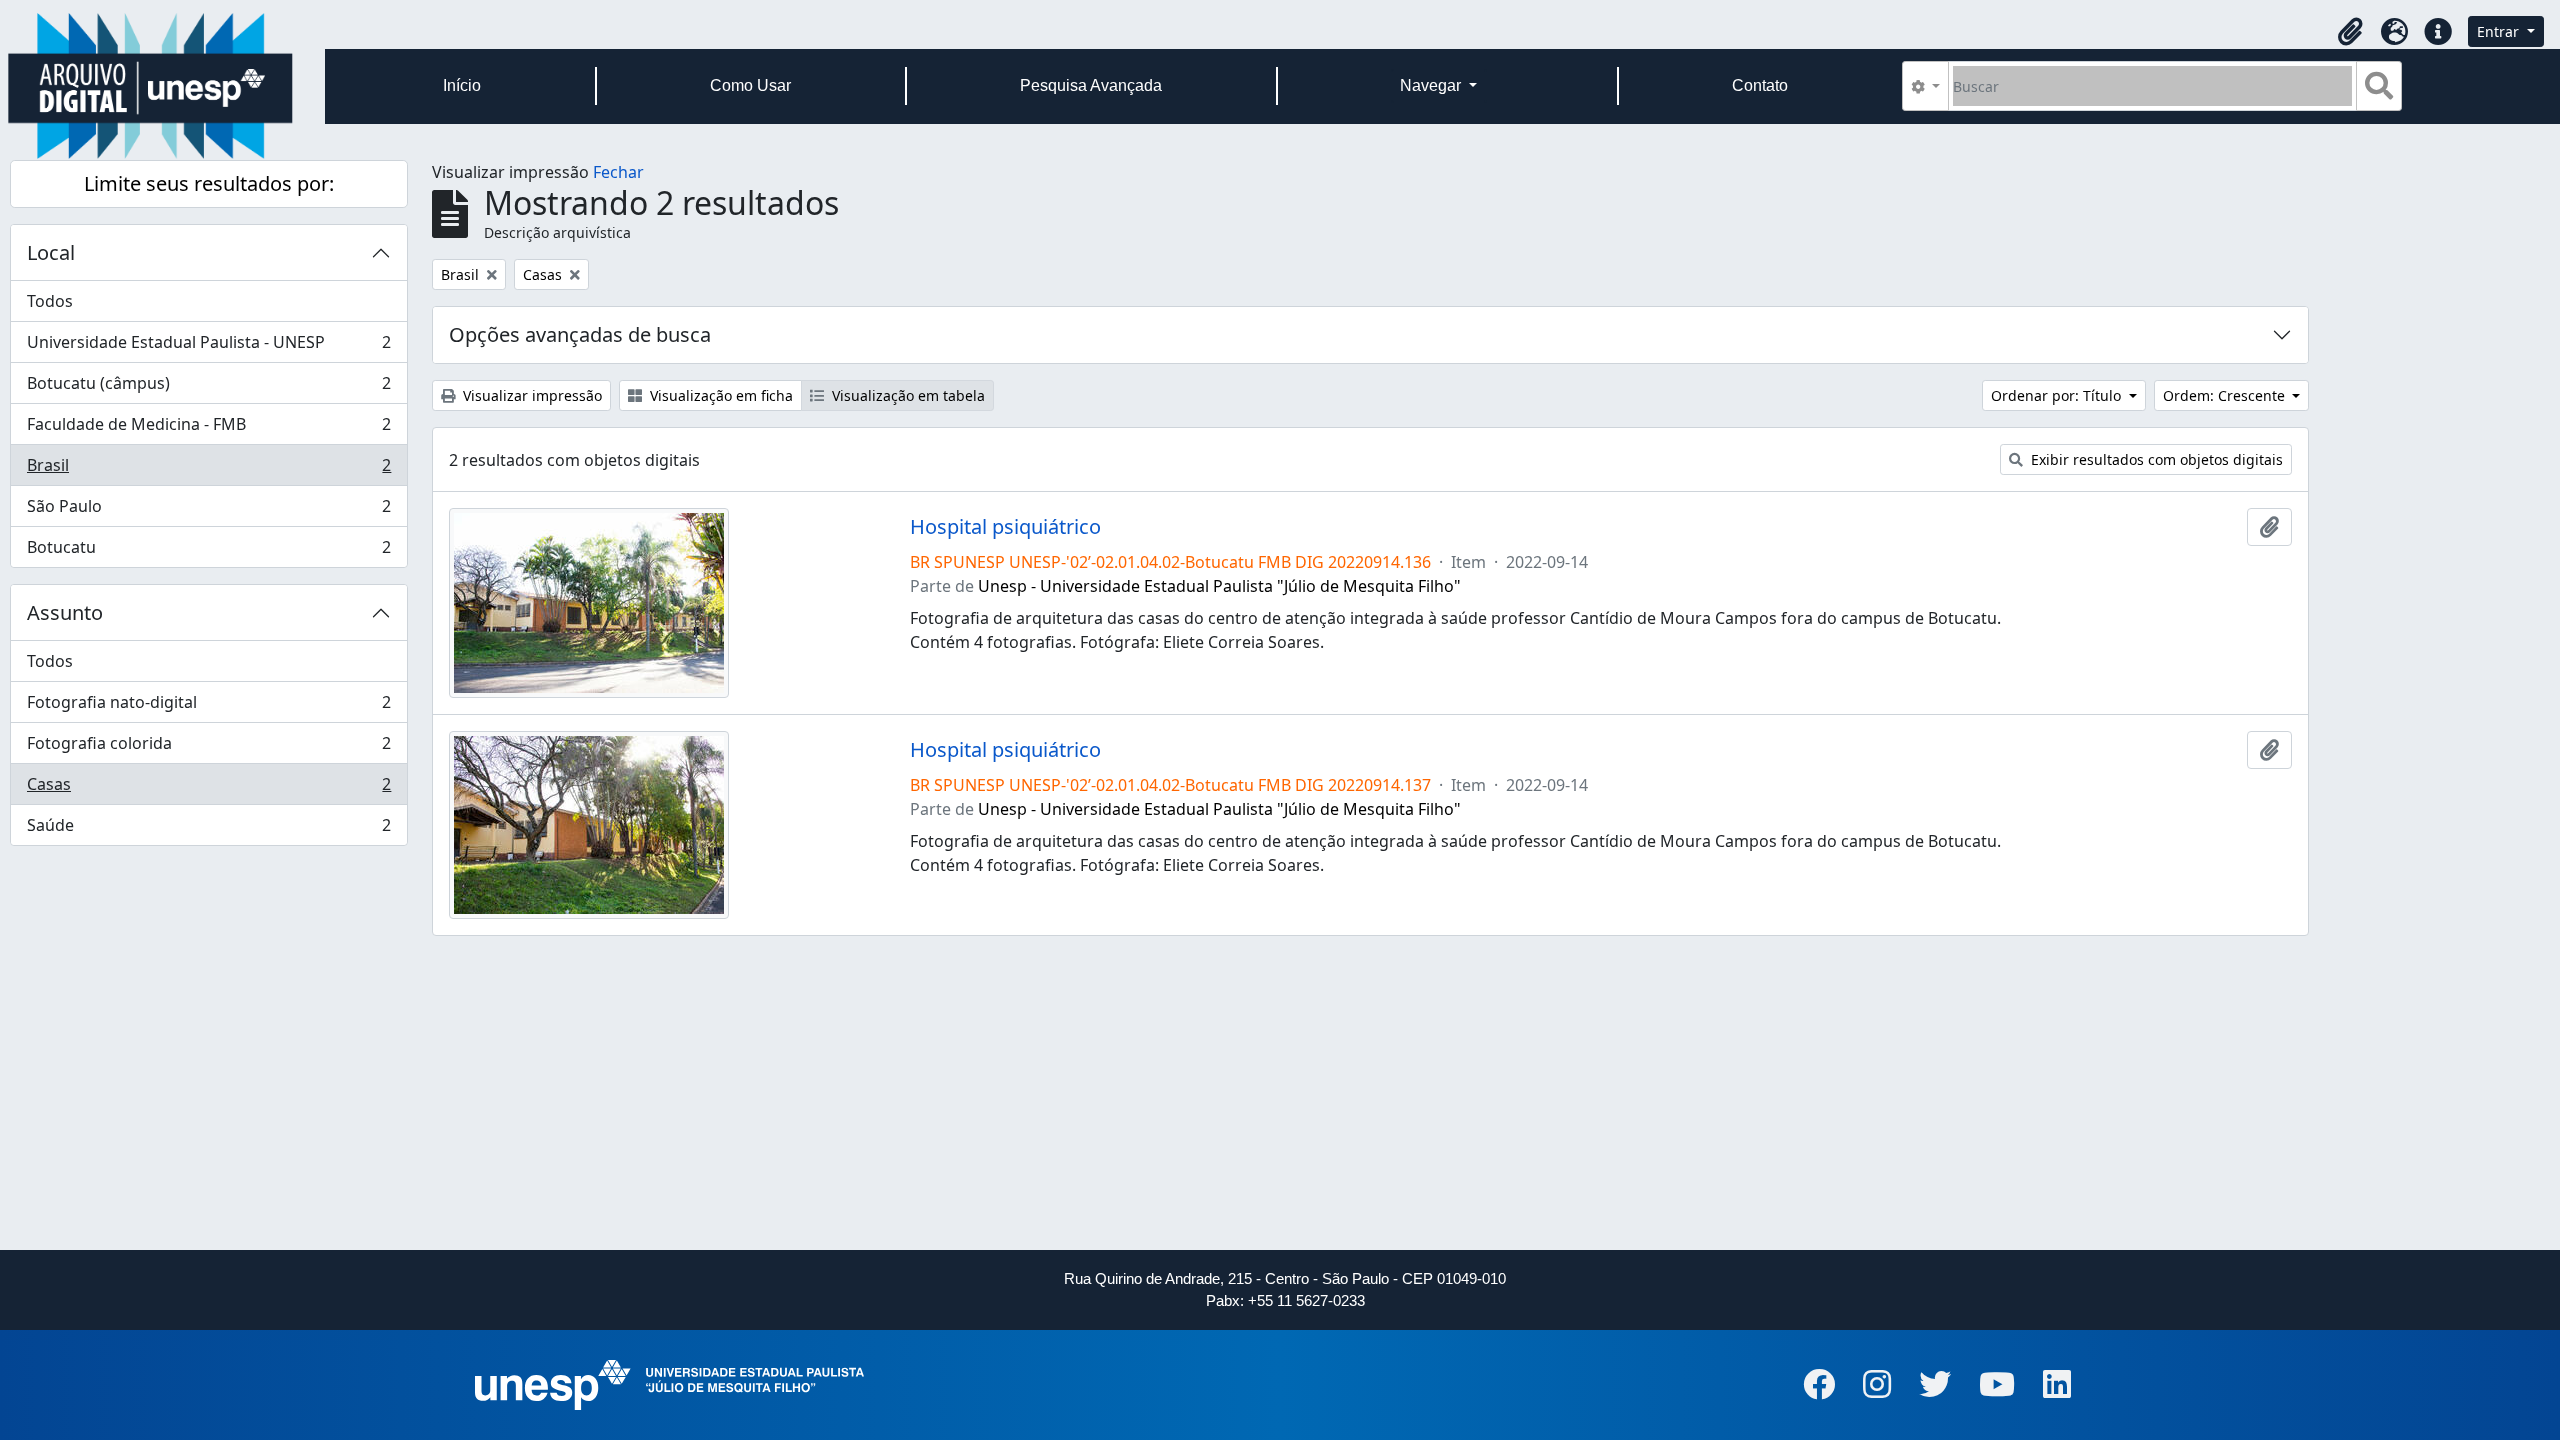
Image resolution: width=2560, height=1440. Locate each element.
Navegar (1432, 85)
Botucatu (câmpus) (208, 388)
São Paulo (208, 511)
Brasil (208, 470)
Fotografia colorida (208, 748)
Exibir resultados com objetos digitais (2155, 459)
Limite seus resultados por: (209, 183)
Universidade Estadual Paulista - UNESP (208, 347)
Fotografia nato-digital (208, 707)
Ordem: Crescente (2226, 395)
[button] (2350, 32)
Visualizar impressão (530, 395)
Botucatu (208, 551)
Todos (50, 301)
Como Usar (750, 85)
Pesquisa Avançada (1091, 85)
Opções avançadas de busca (580, 334)
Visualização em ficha (719, 395)
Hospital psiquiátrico (1005, 527)
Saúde (208, 829)
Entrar (2500, 31)
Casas (208, 789)
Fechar (618, 172)
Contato (1760, 85)
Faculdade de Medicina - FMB (208, 429)
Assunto (65, 612)
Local (51, 252)
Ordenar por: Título (2058, 395)
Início (462, 85)
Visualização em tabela (906, 395)
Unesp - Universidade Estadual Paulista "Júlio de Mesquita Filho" (1219, 586)
